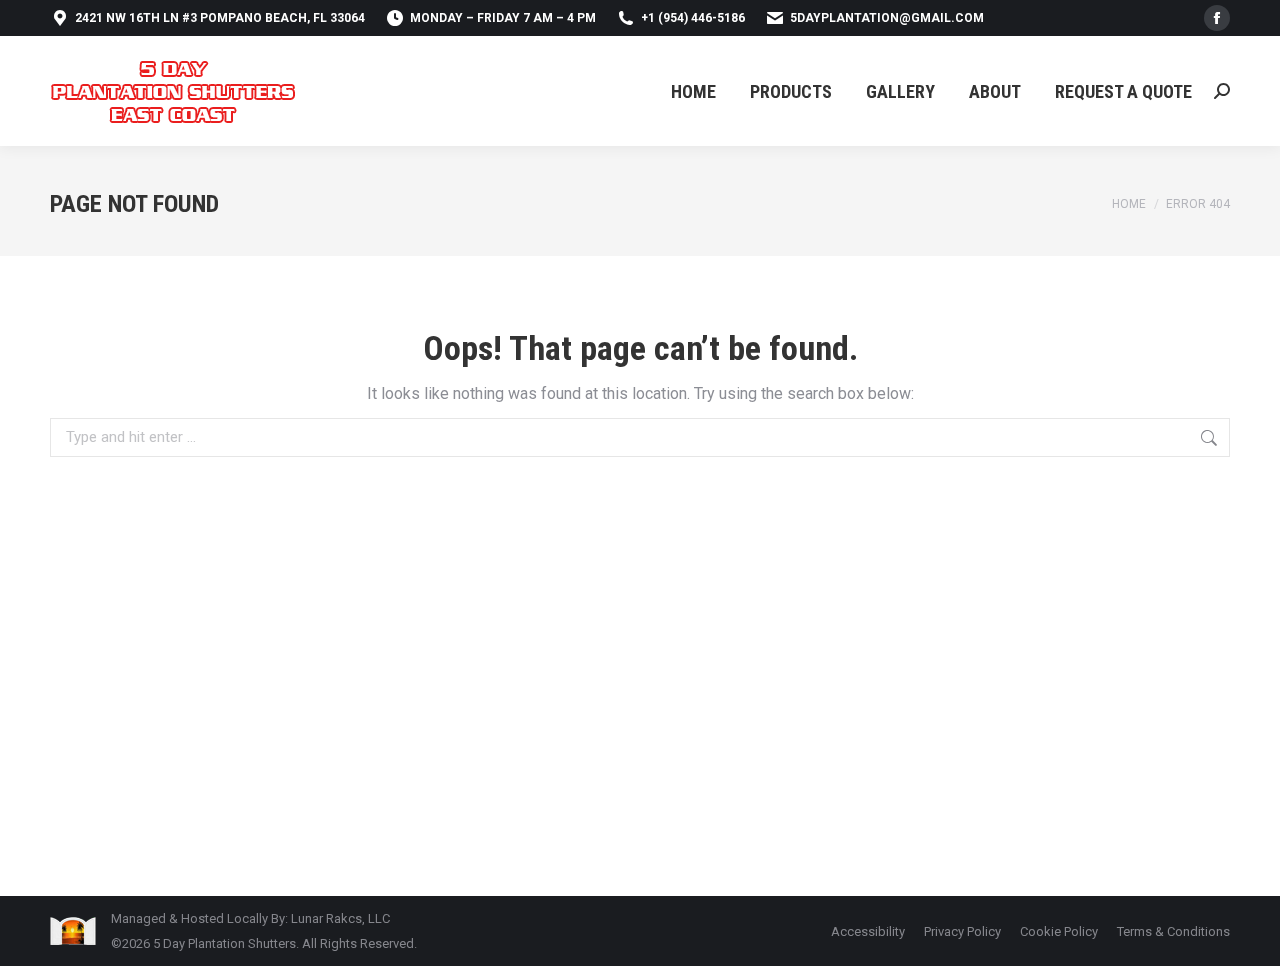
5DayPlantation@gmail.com (887, 18)
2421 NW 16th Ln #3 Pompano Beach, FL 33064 (220, 18)
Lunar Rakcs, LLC (340, 918)
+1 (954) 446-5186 (693, 18)
